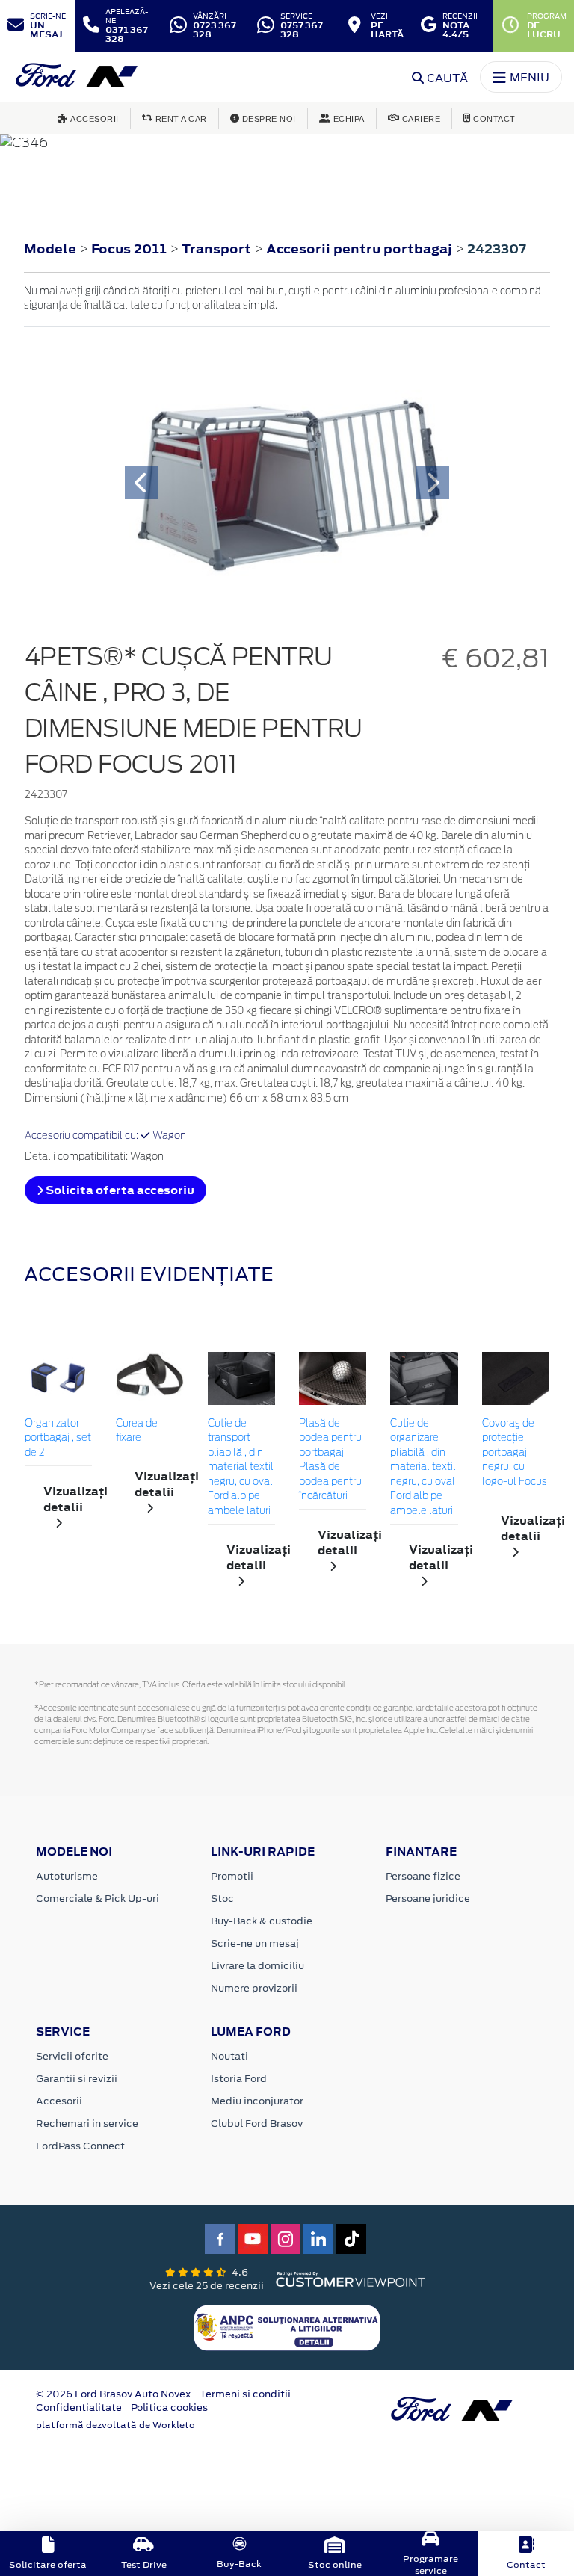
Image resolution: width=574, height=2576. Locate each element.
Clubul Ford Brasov (257, 2123)
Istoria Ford (239, 2079)
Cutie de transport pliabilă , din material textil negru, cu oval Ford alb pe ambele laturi (241, 1468)
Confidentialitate (79, 2407)
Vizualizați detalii (68, 1499)
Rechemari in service (87, 2123)
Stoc (222, 1899)
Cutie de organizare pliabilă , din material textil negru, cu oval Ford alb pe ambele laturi (423, 1468)
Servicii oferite (72, 2056)
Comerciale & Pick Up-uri (98, 1899)
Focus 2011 (129, 249)
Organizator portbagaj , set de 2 (58, 1439)
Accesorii (59, 2101)
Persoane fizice (423, 1876)
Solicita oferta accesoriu (119, 1190)
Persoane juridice (428, 1899)
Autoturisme (67, 1876)
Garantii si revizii (77, 2079)
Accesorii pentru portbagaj (361, 249)
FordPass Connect (80, 2146)
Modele (50, 249)
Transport (218, 249)
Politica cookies (169, 2407)
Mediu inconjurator (257, 2101)
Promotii (232, 1876)
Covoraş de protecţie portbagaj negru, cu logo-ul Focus (515, 1453)
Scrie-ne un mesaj (255, 1943)
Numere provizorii (254, 1988)
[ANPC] (287, 2327)
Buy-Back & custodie (262, 1921)
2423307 (497, 249)
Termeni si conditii (245, 2394)
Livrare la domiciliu (257, 1966)
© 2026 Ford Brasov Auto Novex (113, 2394)
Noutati (229, 2056)
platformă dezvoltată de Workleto (115, 2425)
